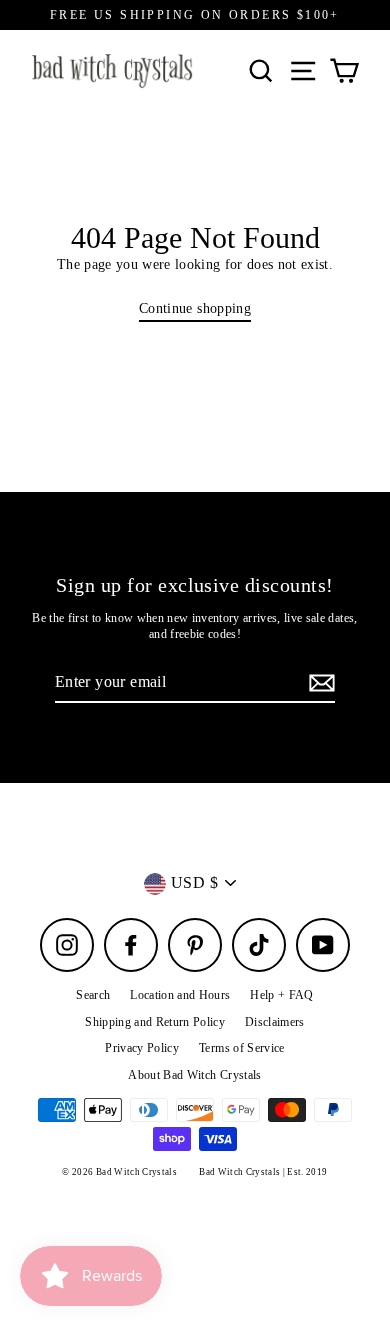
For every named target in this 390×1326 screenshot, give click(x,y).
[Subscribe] (319, 683)
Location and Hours (180, 995)
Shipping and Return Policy (155, 1022)
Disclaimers (275, 1022)
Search (93, 995)
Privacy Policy (142, 1048)
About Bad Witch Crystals (194, 1075)
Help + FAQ (281, 995)
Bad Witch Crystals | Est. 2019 (263, 1172)
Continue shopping (195, 308)
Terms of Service (241, 1048)
